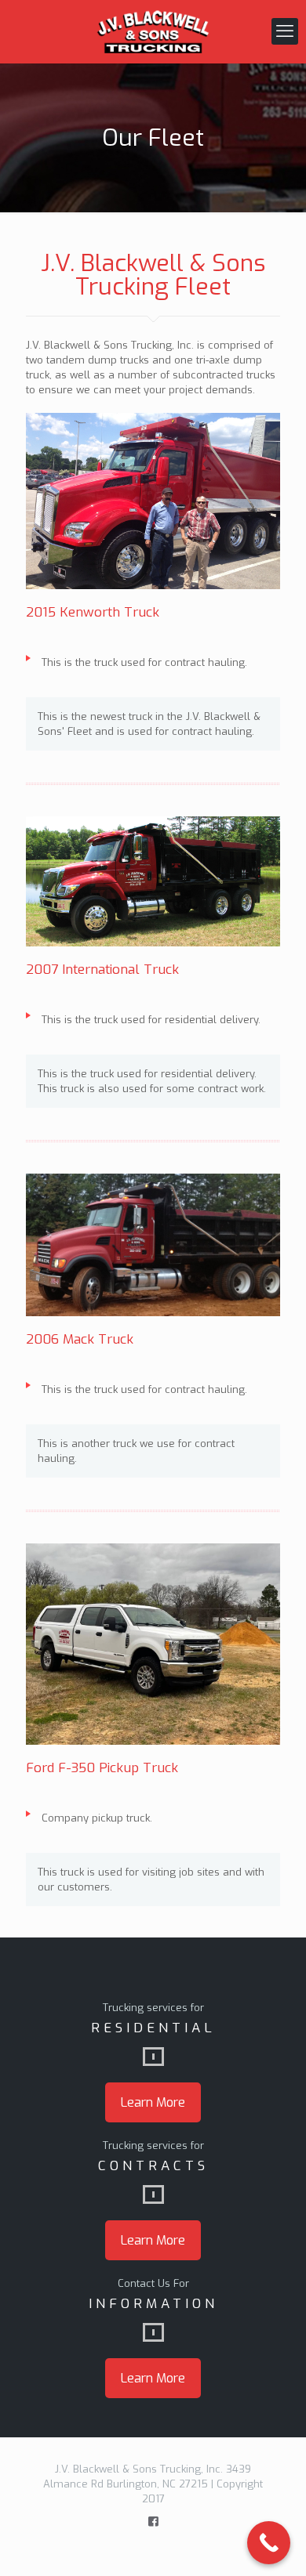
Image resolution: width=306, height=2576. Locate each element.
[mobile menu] (285, 31)
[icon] (153, 2521)
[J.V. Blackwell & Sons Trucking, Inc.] (153, 31)
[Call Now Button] (269, 2543)
